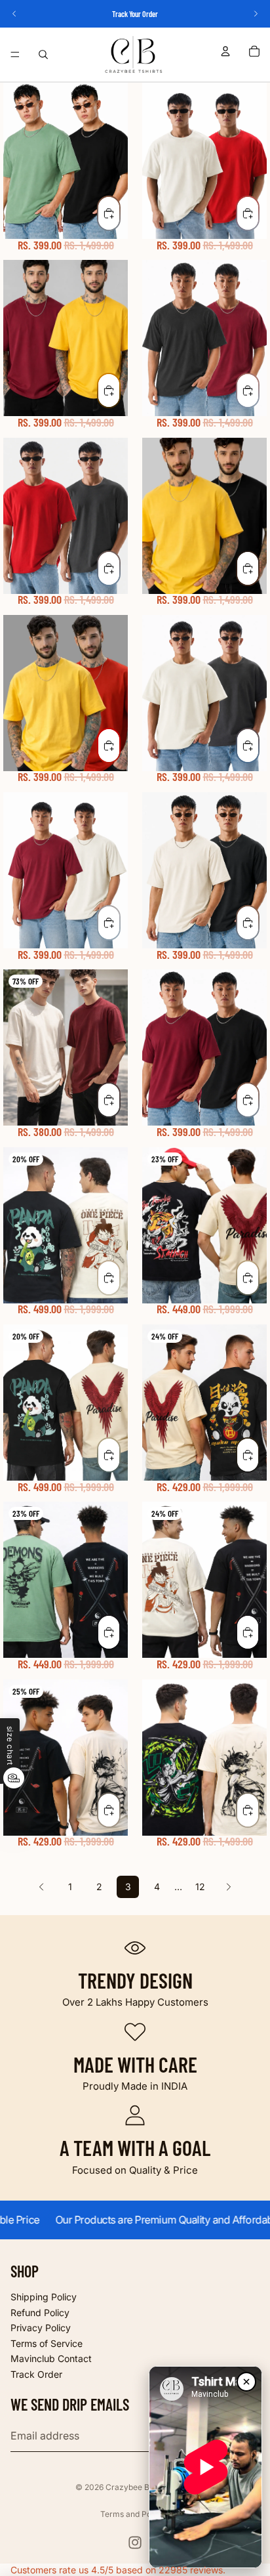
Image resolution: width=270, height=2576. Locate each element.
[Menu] (15, 54)
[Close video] (246, 2382)
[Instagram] (135, 2543)
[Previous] (41, 1887)
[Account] (225, 51)
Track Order (36, 2374)
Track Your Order (135, 14)
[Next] (229, 1887)
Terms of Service (47, 2343)
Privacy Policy (41, 2328)
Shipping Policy (44, 2297)
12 (200, 1887)
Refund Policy (40, 2312)
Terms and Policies (135, 2514)
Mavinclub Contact (51, 2358)
